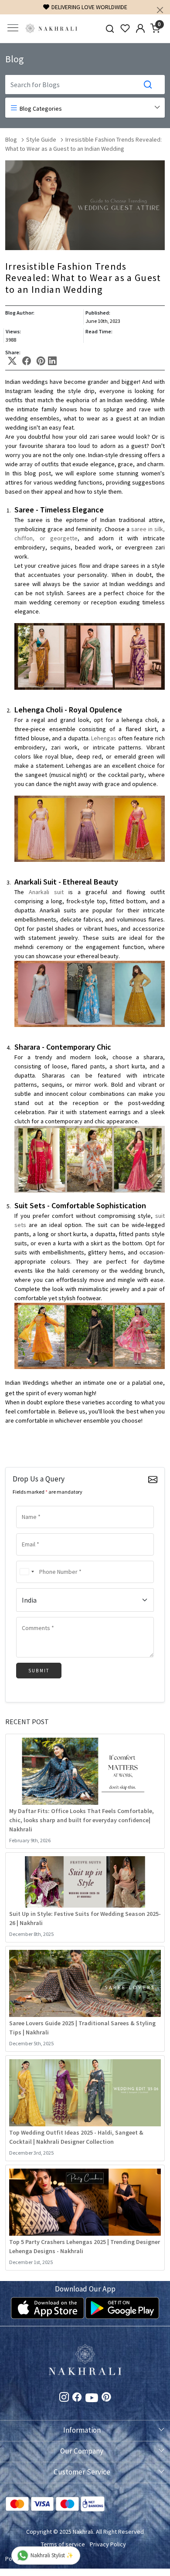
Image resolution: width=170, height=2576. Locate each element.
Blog (11, 139)
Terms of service (63, 2544)
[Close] (160, 10)
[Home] (51, 29)
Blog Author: (20, 313)
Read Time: (99, 331)
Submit (39, 1671)
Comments (32, 1616)
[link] (110, 29)
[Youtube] (92, 2399)
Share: (13, 353)
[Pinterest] (106, 2398)
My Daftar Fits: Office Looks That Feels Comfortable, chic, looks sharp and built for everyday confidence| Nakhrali (82, 1820)
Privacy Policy (108, 2544)
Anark (36, 892)
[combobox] (27, 1572)
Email (27, 1532)
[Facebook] (77, 2398)
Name (27, 1505)
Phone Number (36, 1560)
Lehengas (104, 738)
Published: (98, 313)
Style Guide (41, 139)
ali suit (54, 892)
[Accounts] (140, 28)
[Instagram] (64, 2398)
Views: (13, 331)
